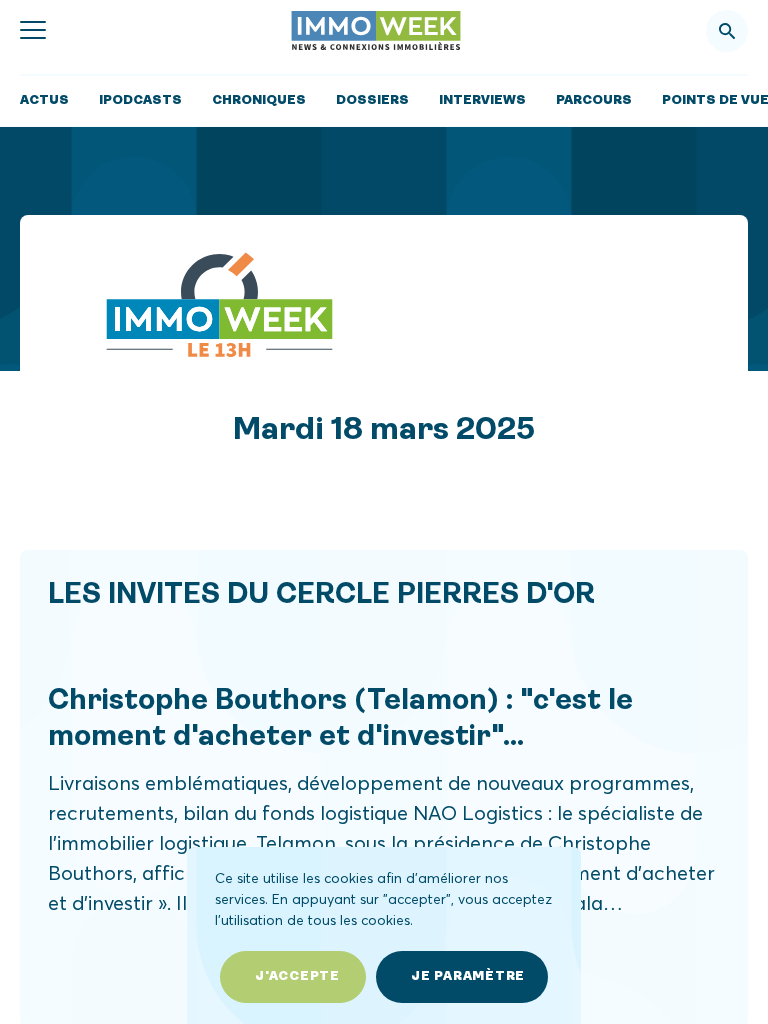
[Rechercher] (727, 31)
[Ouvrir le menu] (33, 31)
